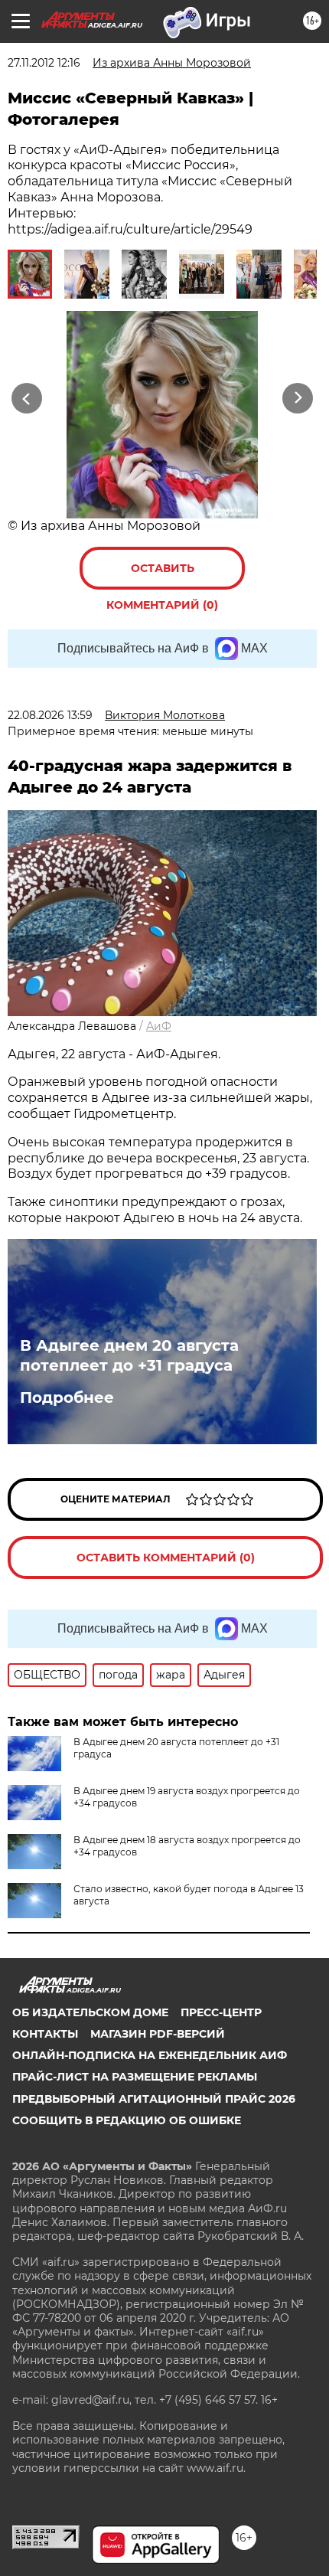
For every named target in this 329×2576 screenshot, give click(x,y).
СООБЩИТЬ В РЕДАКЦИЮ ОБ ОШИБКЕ (127, 2120)
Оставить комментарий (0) (162, 575)
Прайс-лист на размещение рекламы (135, 2077)
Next (298, 399)
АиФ (159, 1026)
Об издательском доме (90, 2012)
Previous (24, 399)
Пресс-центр (221, 2012)
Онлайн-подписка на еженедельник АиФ (150, 2055)
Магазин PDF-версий (158, 2034)
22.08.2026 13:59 (50, 715)
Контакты (45, 2034)
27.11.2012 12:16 (44, 63)
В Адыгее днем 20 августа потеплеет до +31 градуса (129, 1355)
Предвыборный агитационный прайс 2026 (154, 2099)
